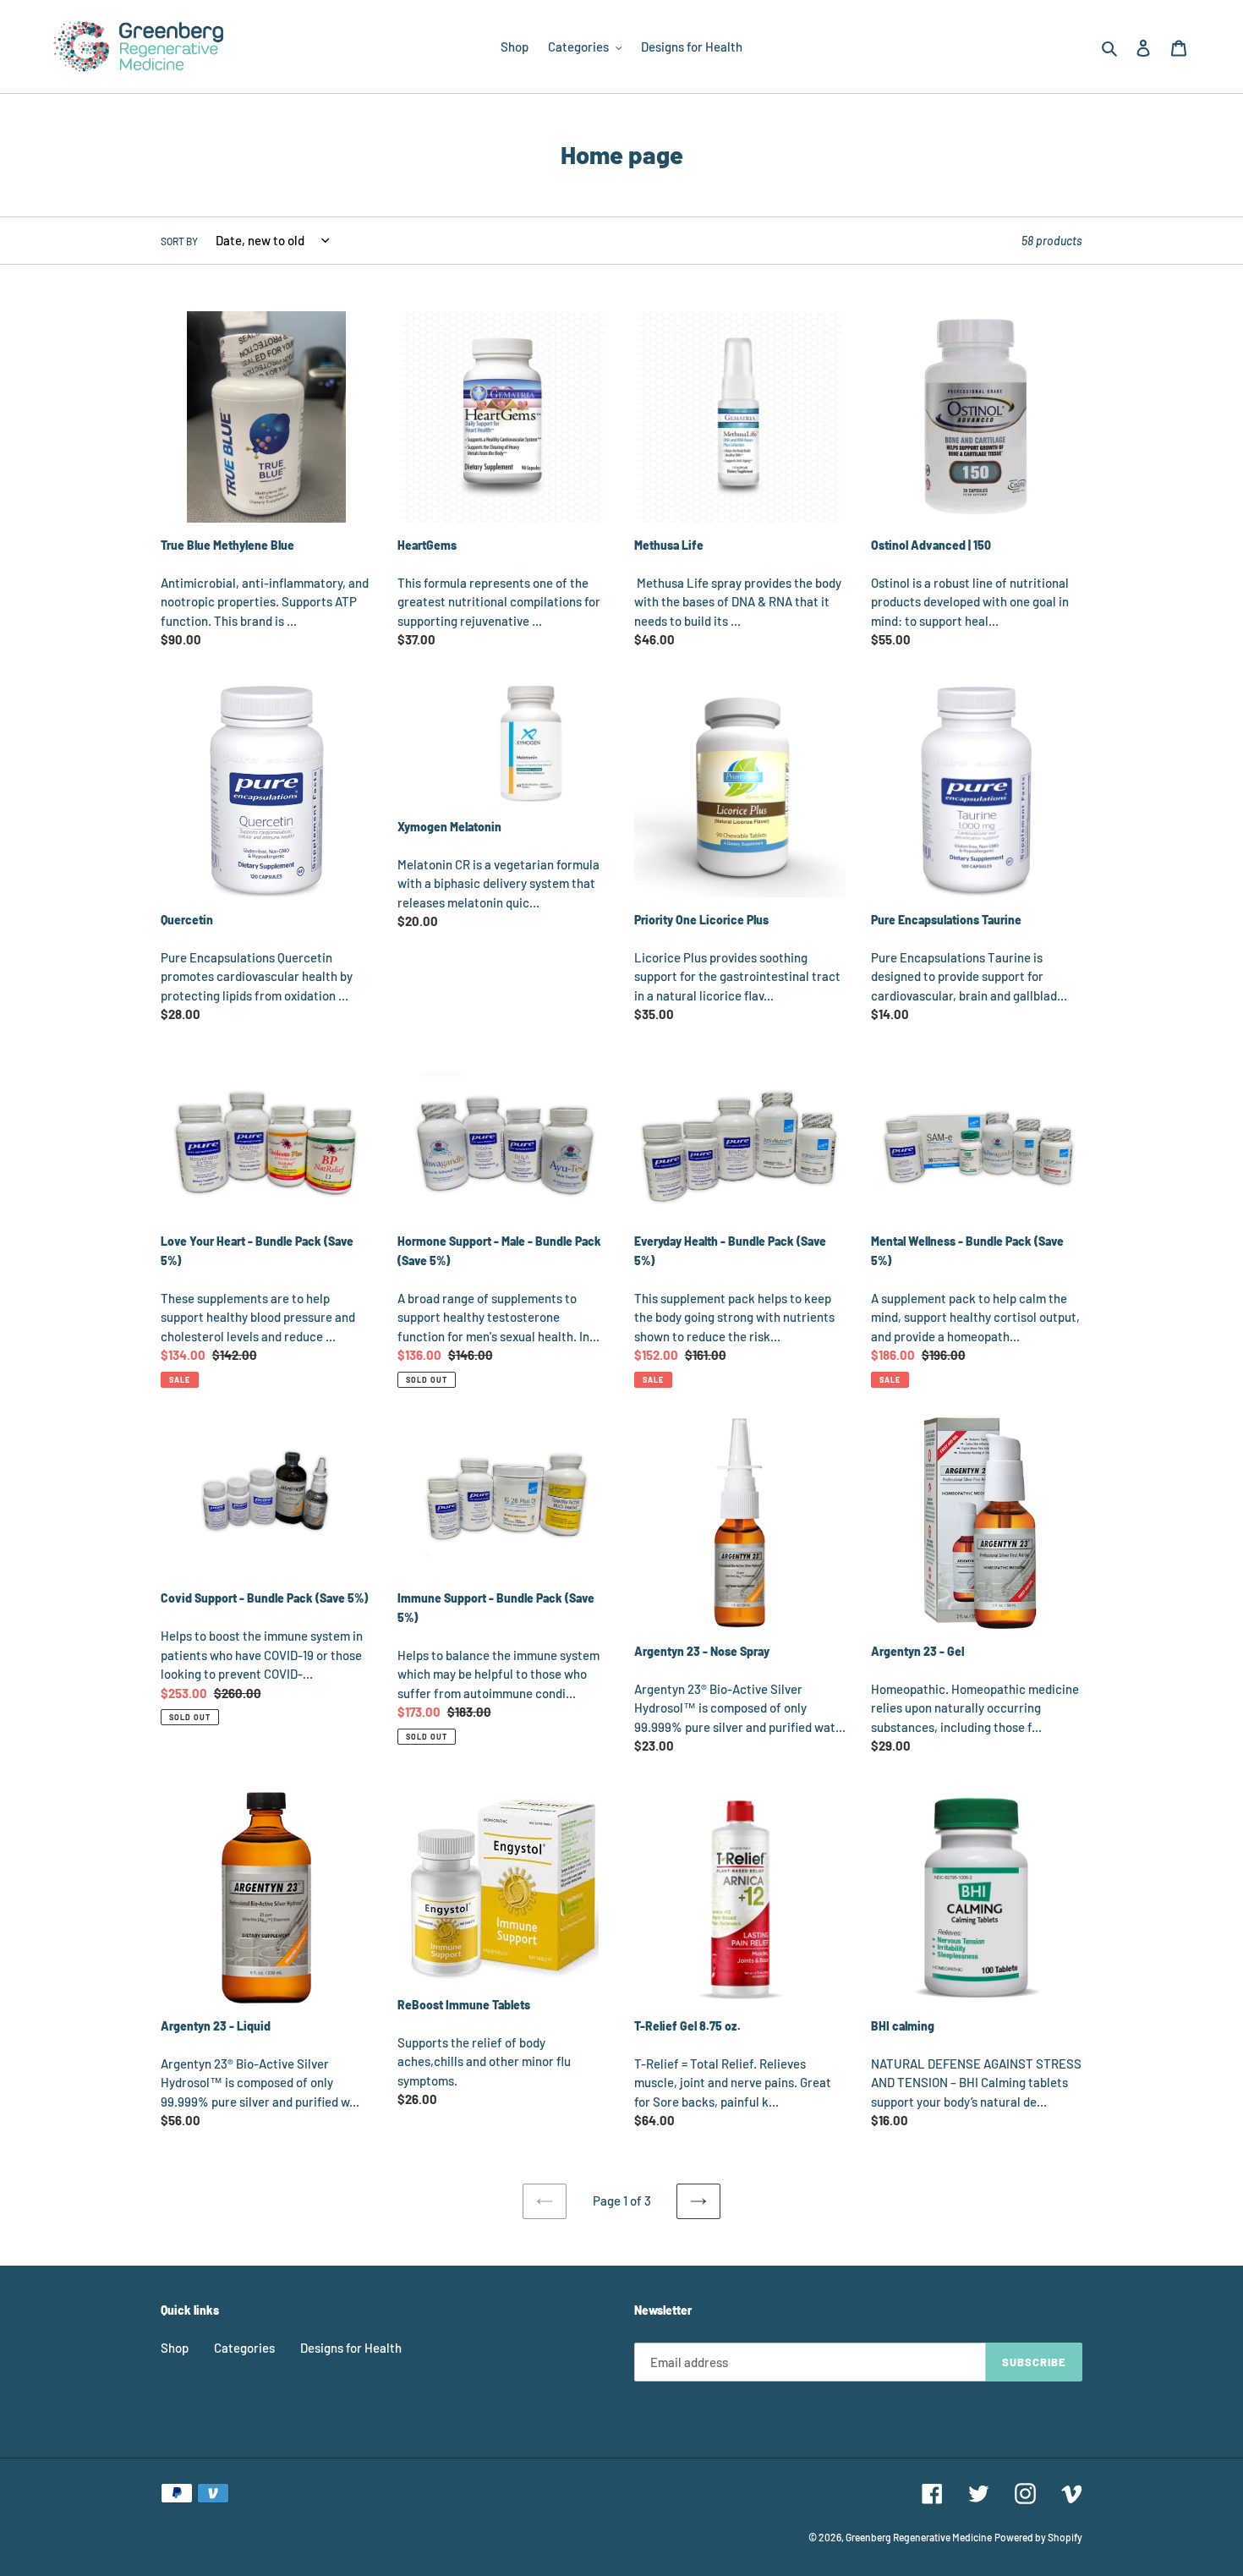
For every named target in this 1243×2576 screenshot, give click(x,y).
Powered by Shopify (1038, 2537)
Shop (175, 2348)
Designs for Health (351, 2348)
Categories (244, 2348)
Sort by (179, 241)
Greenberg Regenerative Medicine (919, 2537)
